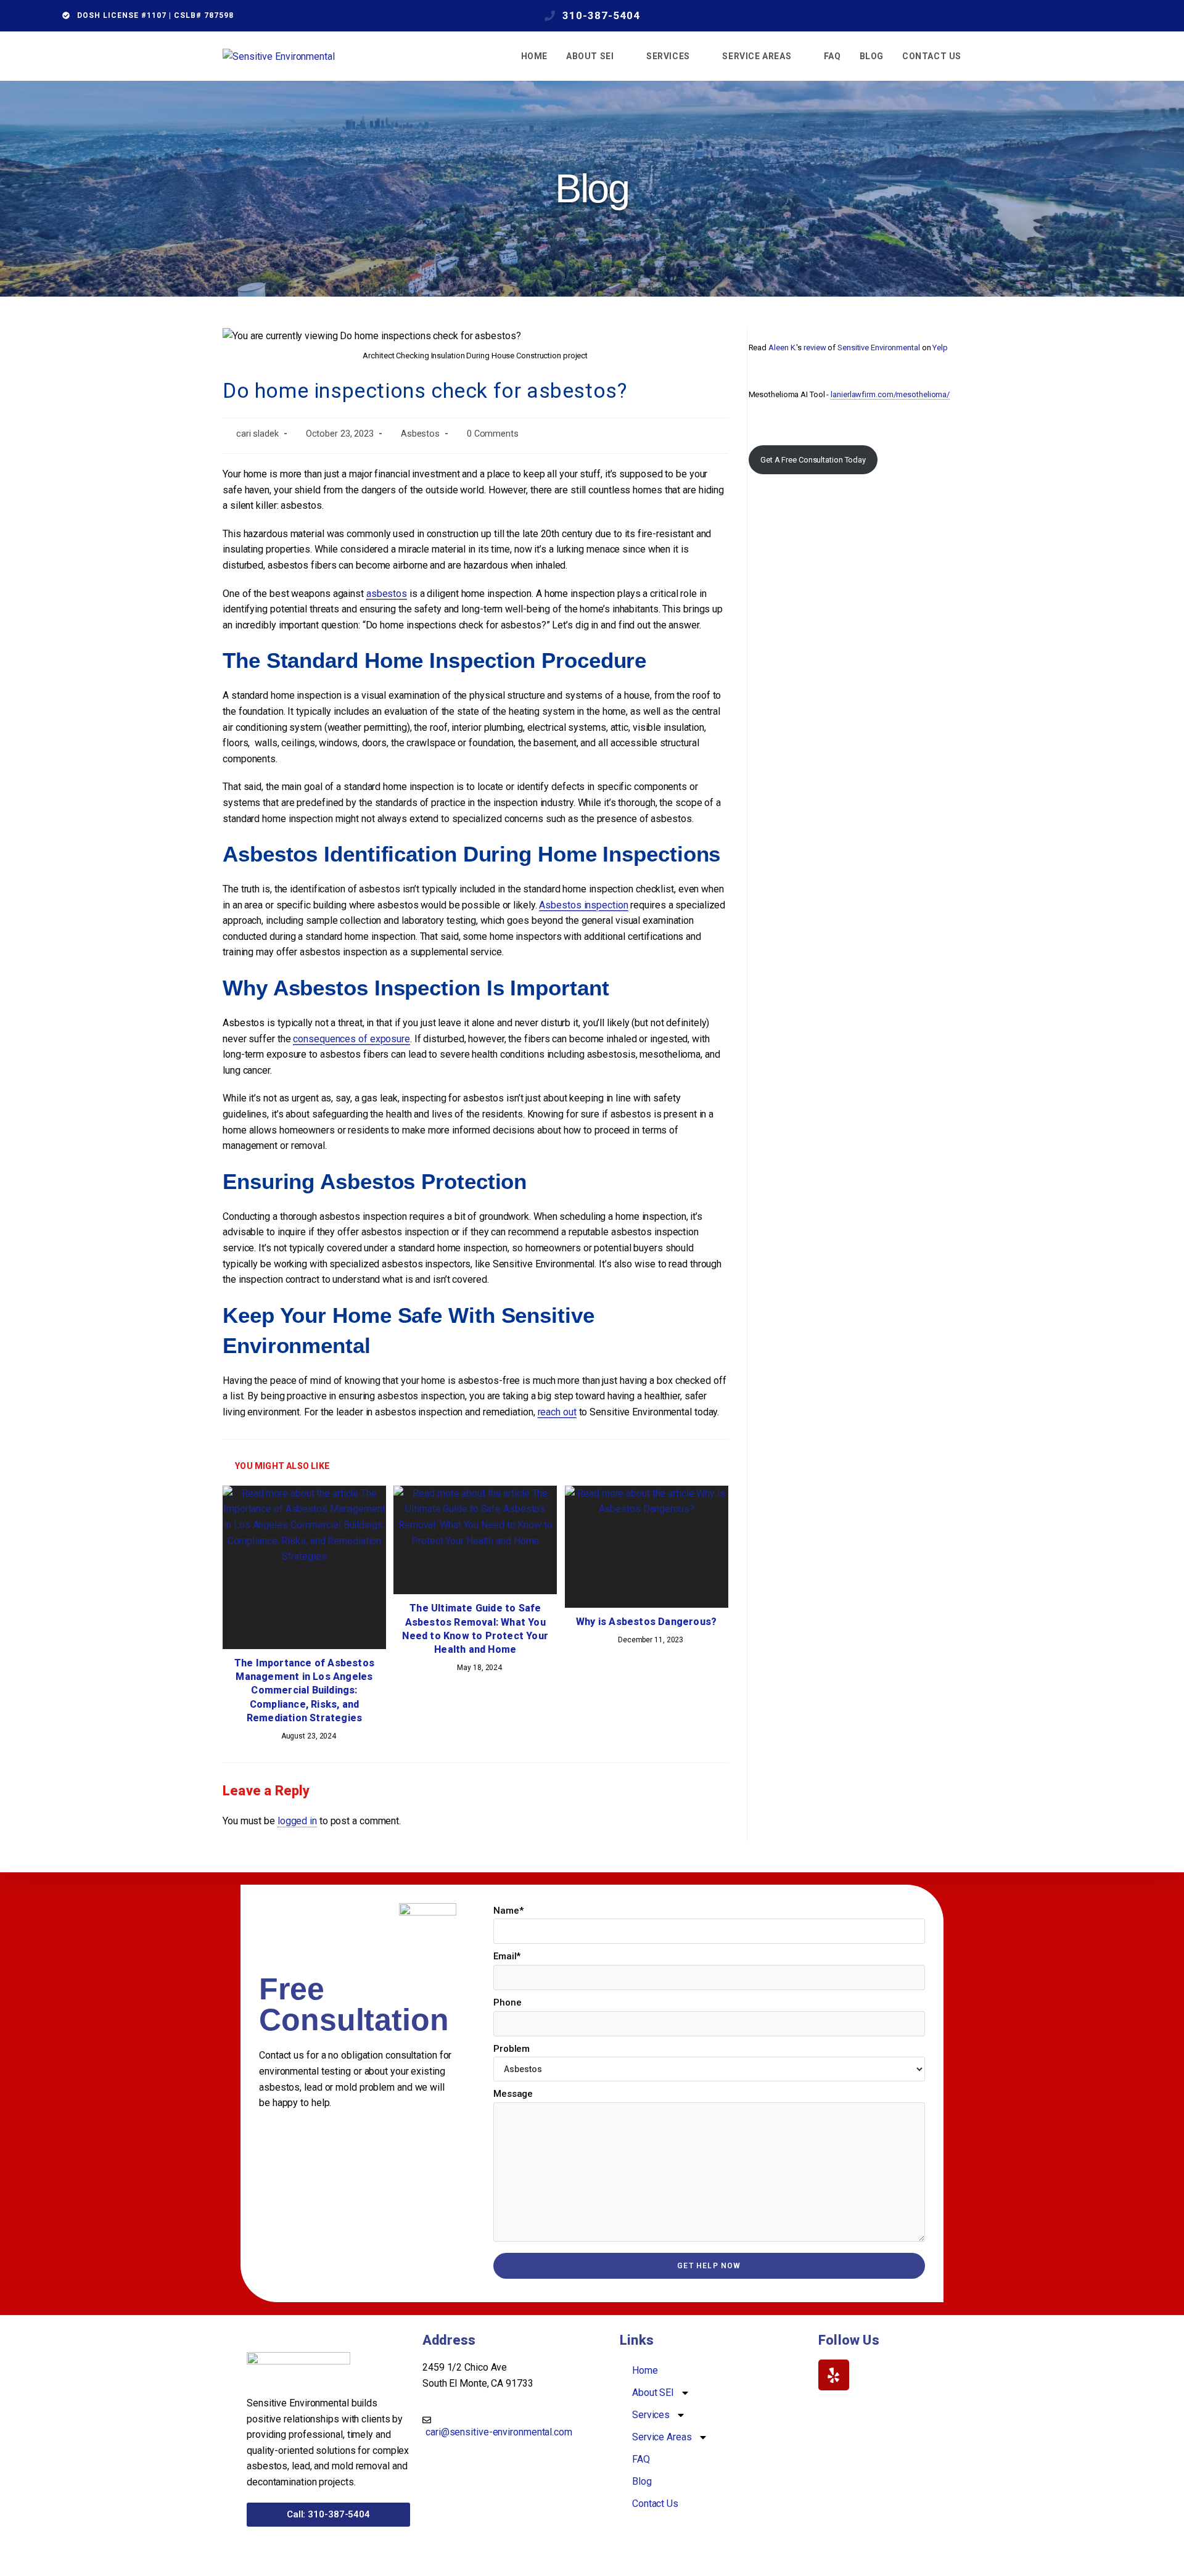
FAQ (641, 2459)
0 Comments (493, 434)
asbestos (387, 594)
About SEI (653, 2393)
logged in (297, 1821)
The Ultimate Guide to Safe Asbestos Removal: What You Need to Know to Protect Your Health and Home (475, 1629)
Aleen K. (782, 348)
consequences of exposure (351, 1039)
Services (651, 2415)
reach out (557, 1412)
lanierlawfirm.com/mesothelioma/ (890, 394)
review (815, 348)
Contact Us (655, 2504)
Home (645, 2370)
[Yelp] (834, 2375)
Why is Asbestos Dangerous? (646, 1622)
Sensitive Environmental (879, 348)
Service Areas (662, 2437)
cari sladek (257, 434)
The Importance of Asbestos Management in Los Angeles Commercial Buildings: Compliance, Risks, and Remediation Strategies (304, 1691)
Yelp (940, 348)
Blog (642, 2481)
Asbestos (420, 434)
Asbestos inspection (583, 905)
